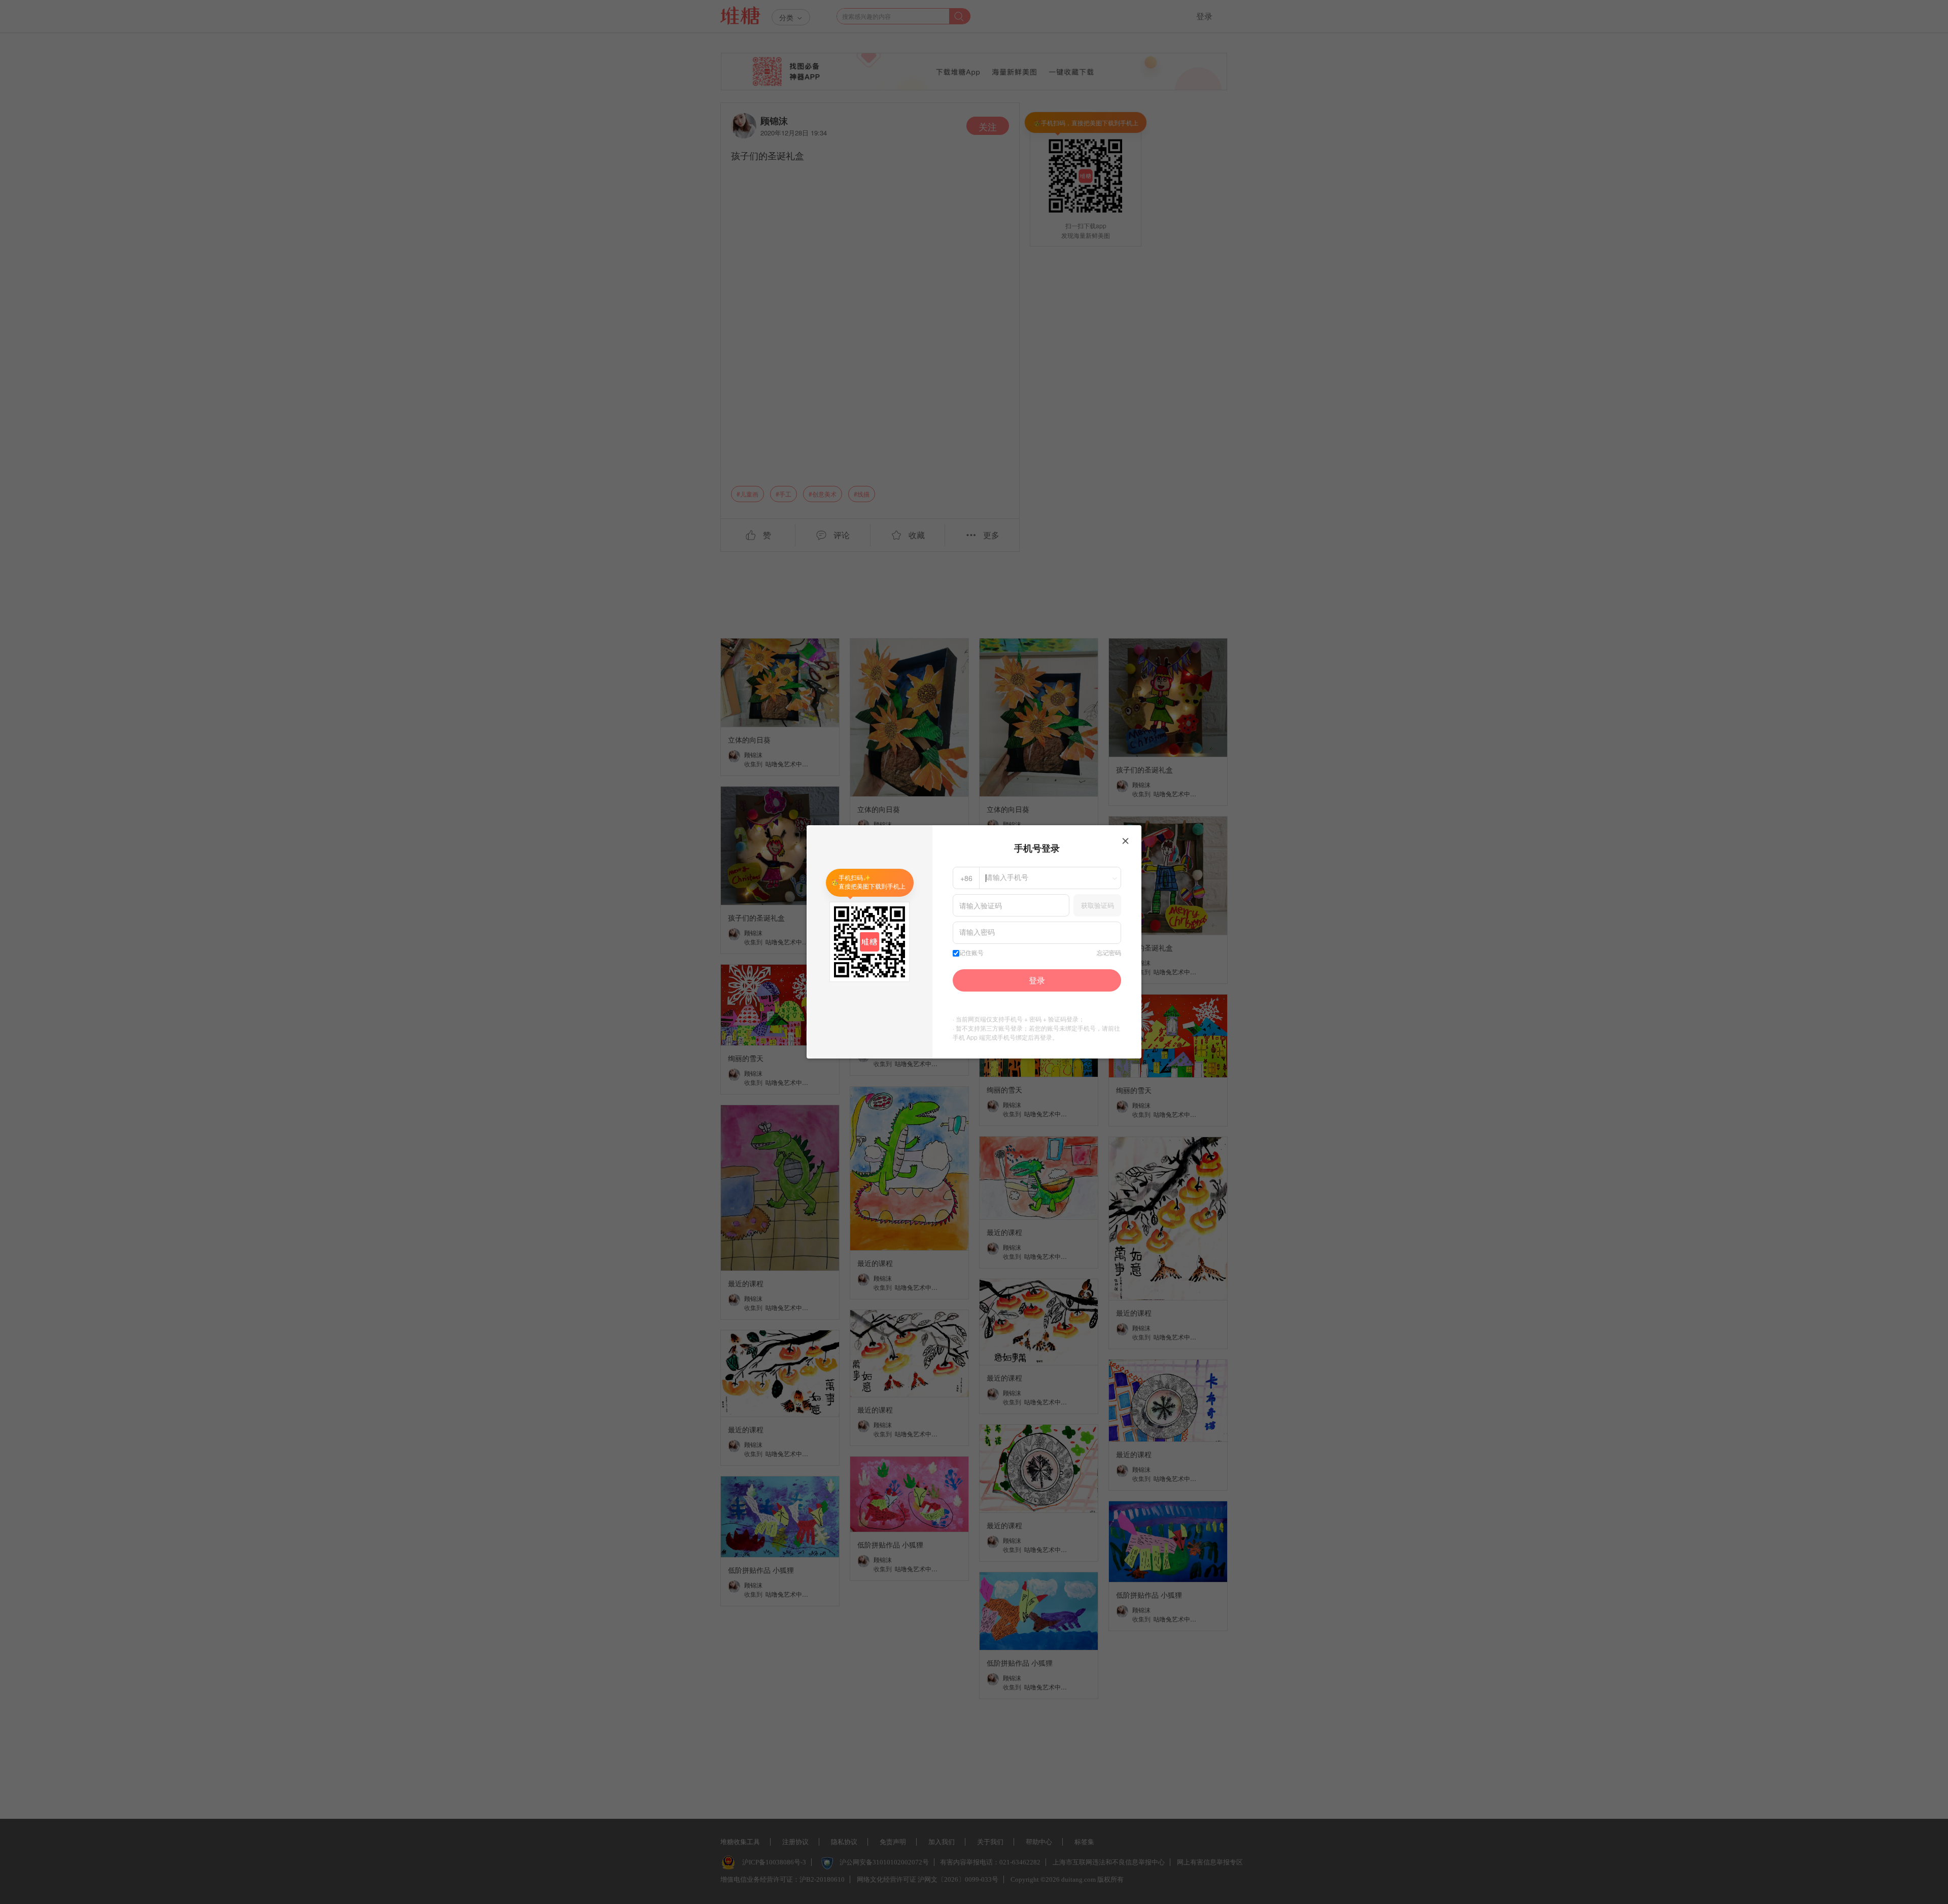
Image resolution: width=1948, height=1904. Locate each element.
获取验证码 (1098, 905)
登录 (1037, 980)
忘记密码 (1109, 953)
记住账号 (971, 953)
